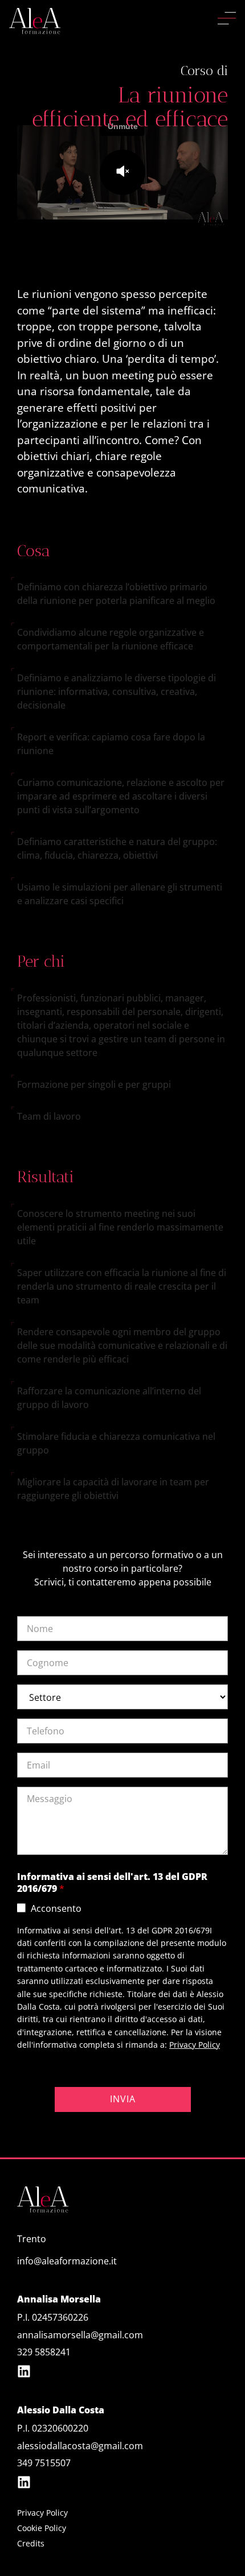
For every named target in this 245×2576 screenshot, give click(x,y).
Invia (123, 2099)
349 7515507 (44, 2463)
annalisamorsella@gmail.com (80, 2335)
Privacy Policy (195, 2045)
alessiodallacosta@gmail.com (80, 2446)
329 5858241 (44, 2352)
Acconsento (56, 1908)
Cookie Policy (42, 2528)
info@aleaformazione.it (67, 2261)
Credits (31, 2543)
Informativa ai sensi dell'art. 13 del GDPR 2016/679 (112, 1883)
